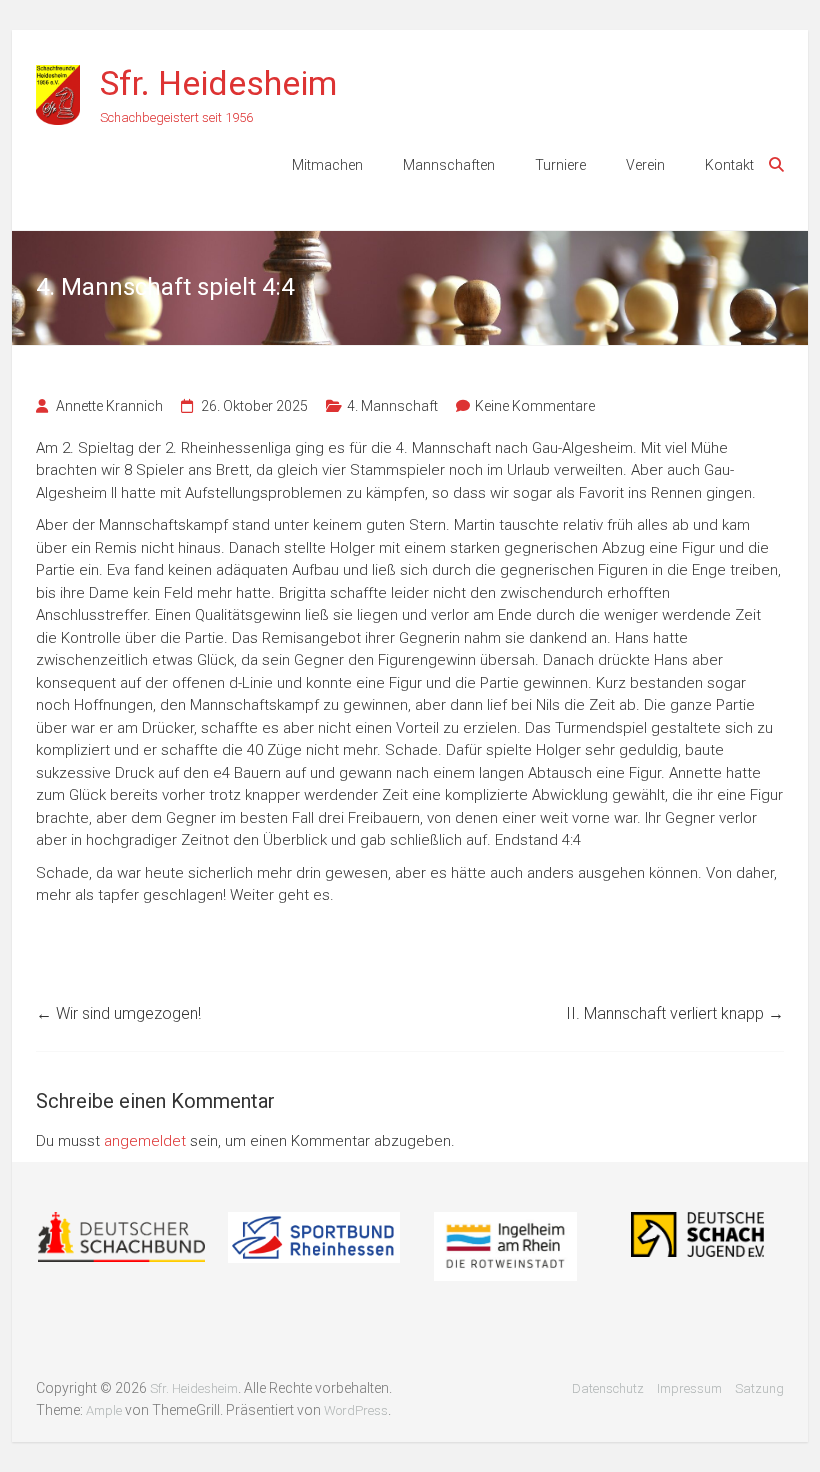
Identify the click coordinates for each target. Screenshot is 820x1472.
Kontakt (729, 165)
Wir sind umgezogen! (118, 1013)
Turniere (560, 165)
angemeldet (145, 1141)
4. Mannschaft (392, 406)
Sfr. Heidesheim (218, 83)
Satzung (759, 1388)
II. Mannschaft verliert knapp (675, 1013)
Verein (645, 165)
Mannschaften (449, 165)
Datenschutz (608, 1388)
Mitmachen (327, 165)
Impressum (689, 1388)
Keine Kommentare (535, 406)
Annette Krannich (109, 406)
